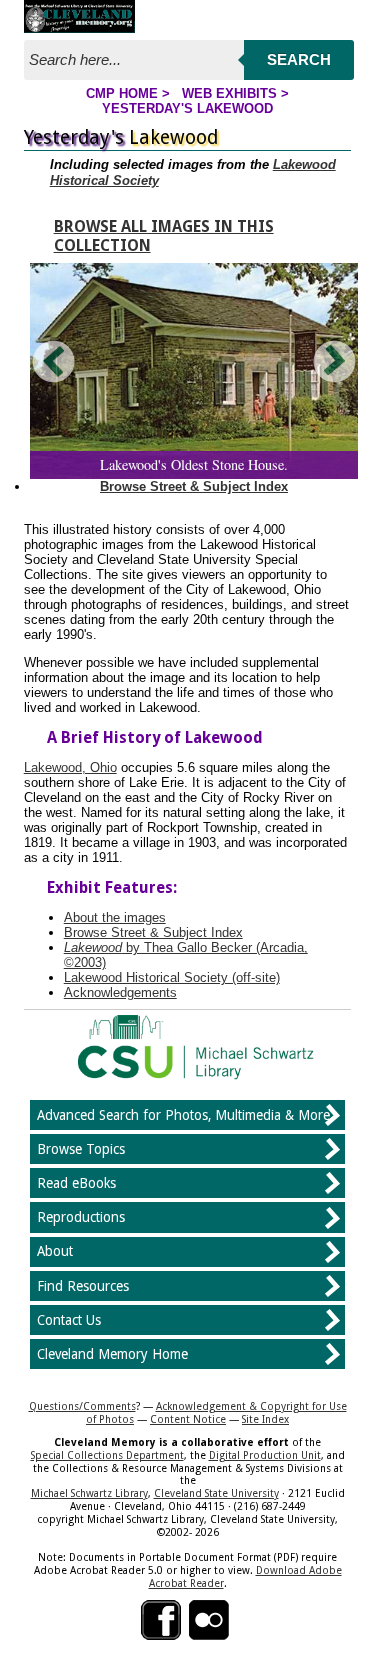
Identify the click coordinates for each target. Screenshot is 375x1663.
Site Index (265, 1419)
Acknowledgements (120, 992)
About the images (115, 917)
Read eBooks (76, 1183)
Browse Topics (81, 1149)
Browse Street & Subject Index (194, 486)
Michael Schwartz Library (89, 1493)
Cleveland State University (216, 1493)
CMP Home (122, 93)
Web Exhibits (229, 93)
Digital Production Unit (265, 1455)
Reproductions (81, 1217)
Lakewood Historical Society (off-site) (172, 977)
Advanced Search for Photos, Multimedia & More (183, 1115)
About (55, 1251)
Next (333, 361)
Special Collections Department (107, 1455)
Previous (55, 361)
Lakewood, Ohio (70, 767)
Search (299, 59)
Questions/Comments (82, 1406)
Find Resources (83, 1286)
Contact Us (69, 1320)
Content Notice (188, 1419)
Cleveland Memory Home (112, 1354)
